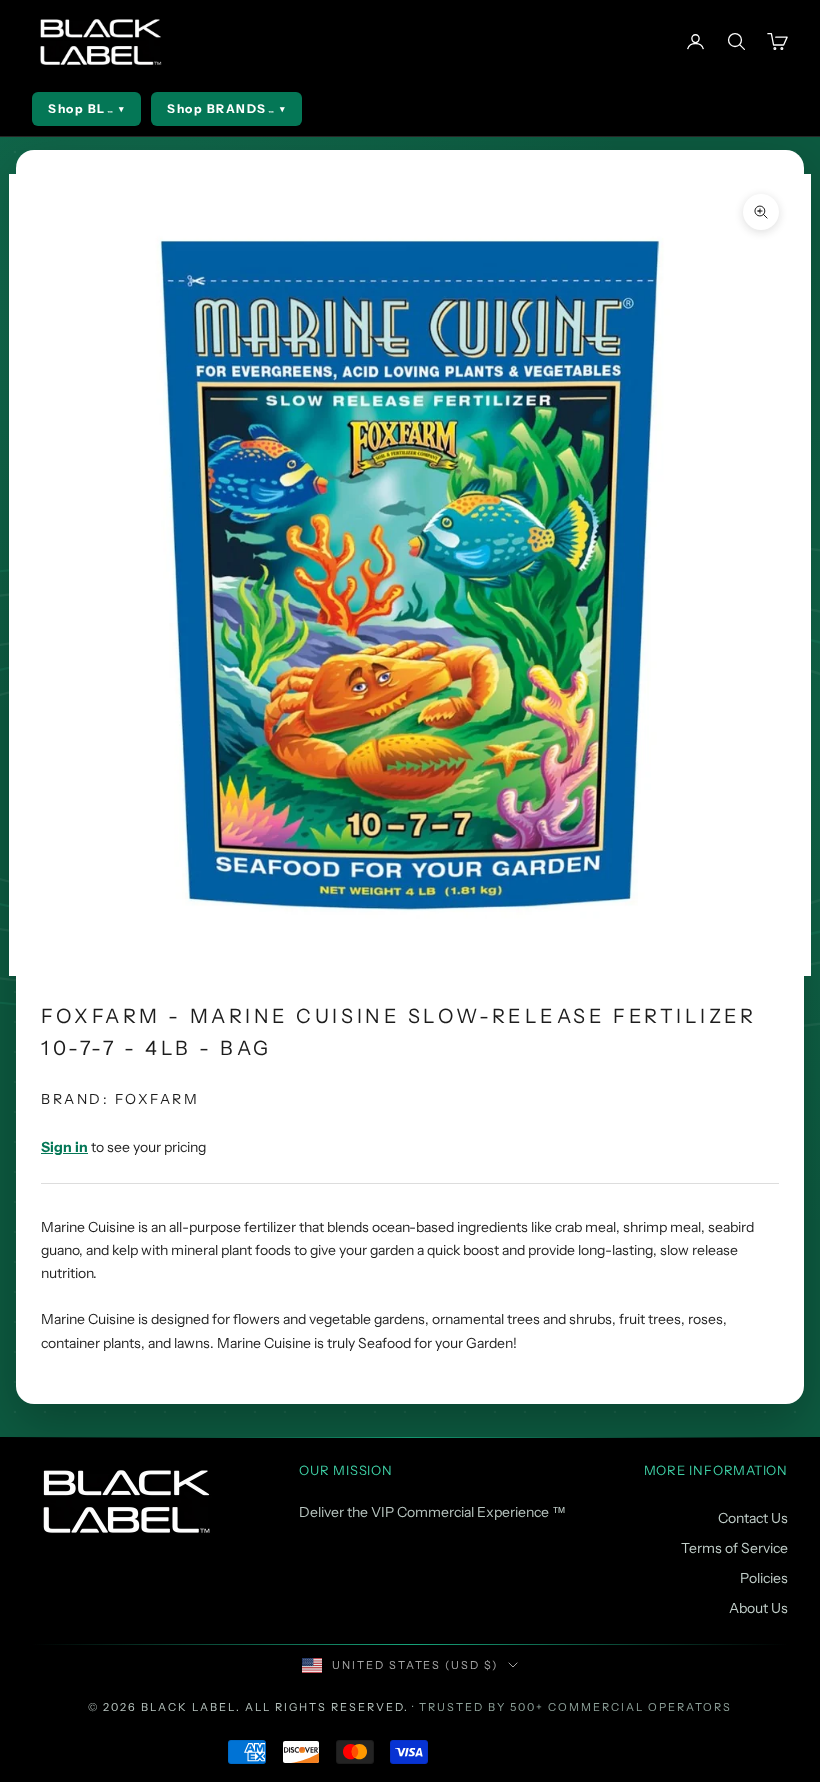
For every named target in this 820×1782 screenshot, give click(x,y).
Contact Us (753, 1518)
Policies (764, 1578)
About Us (758, 1608)
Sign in (64, 1147)
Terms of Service (734, 1548)
